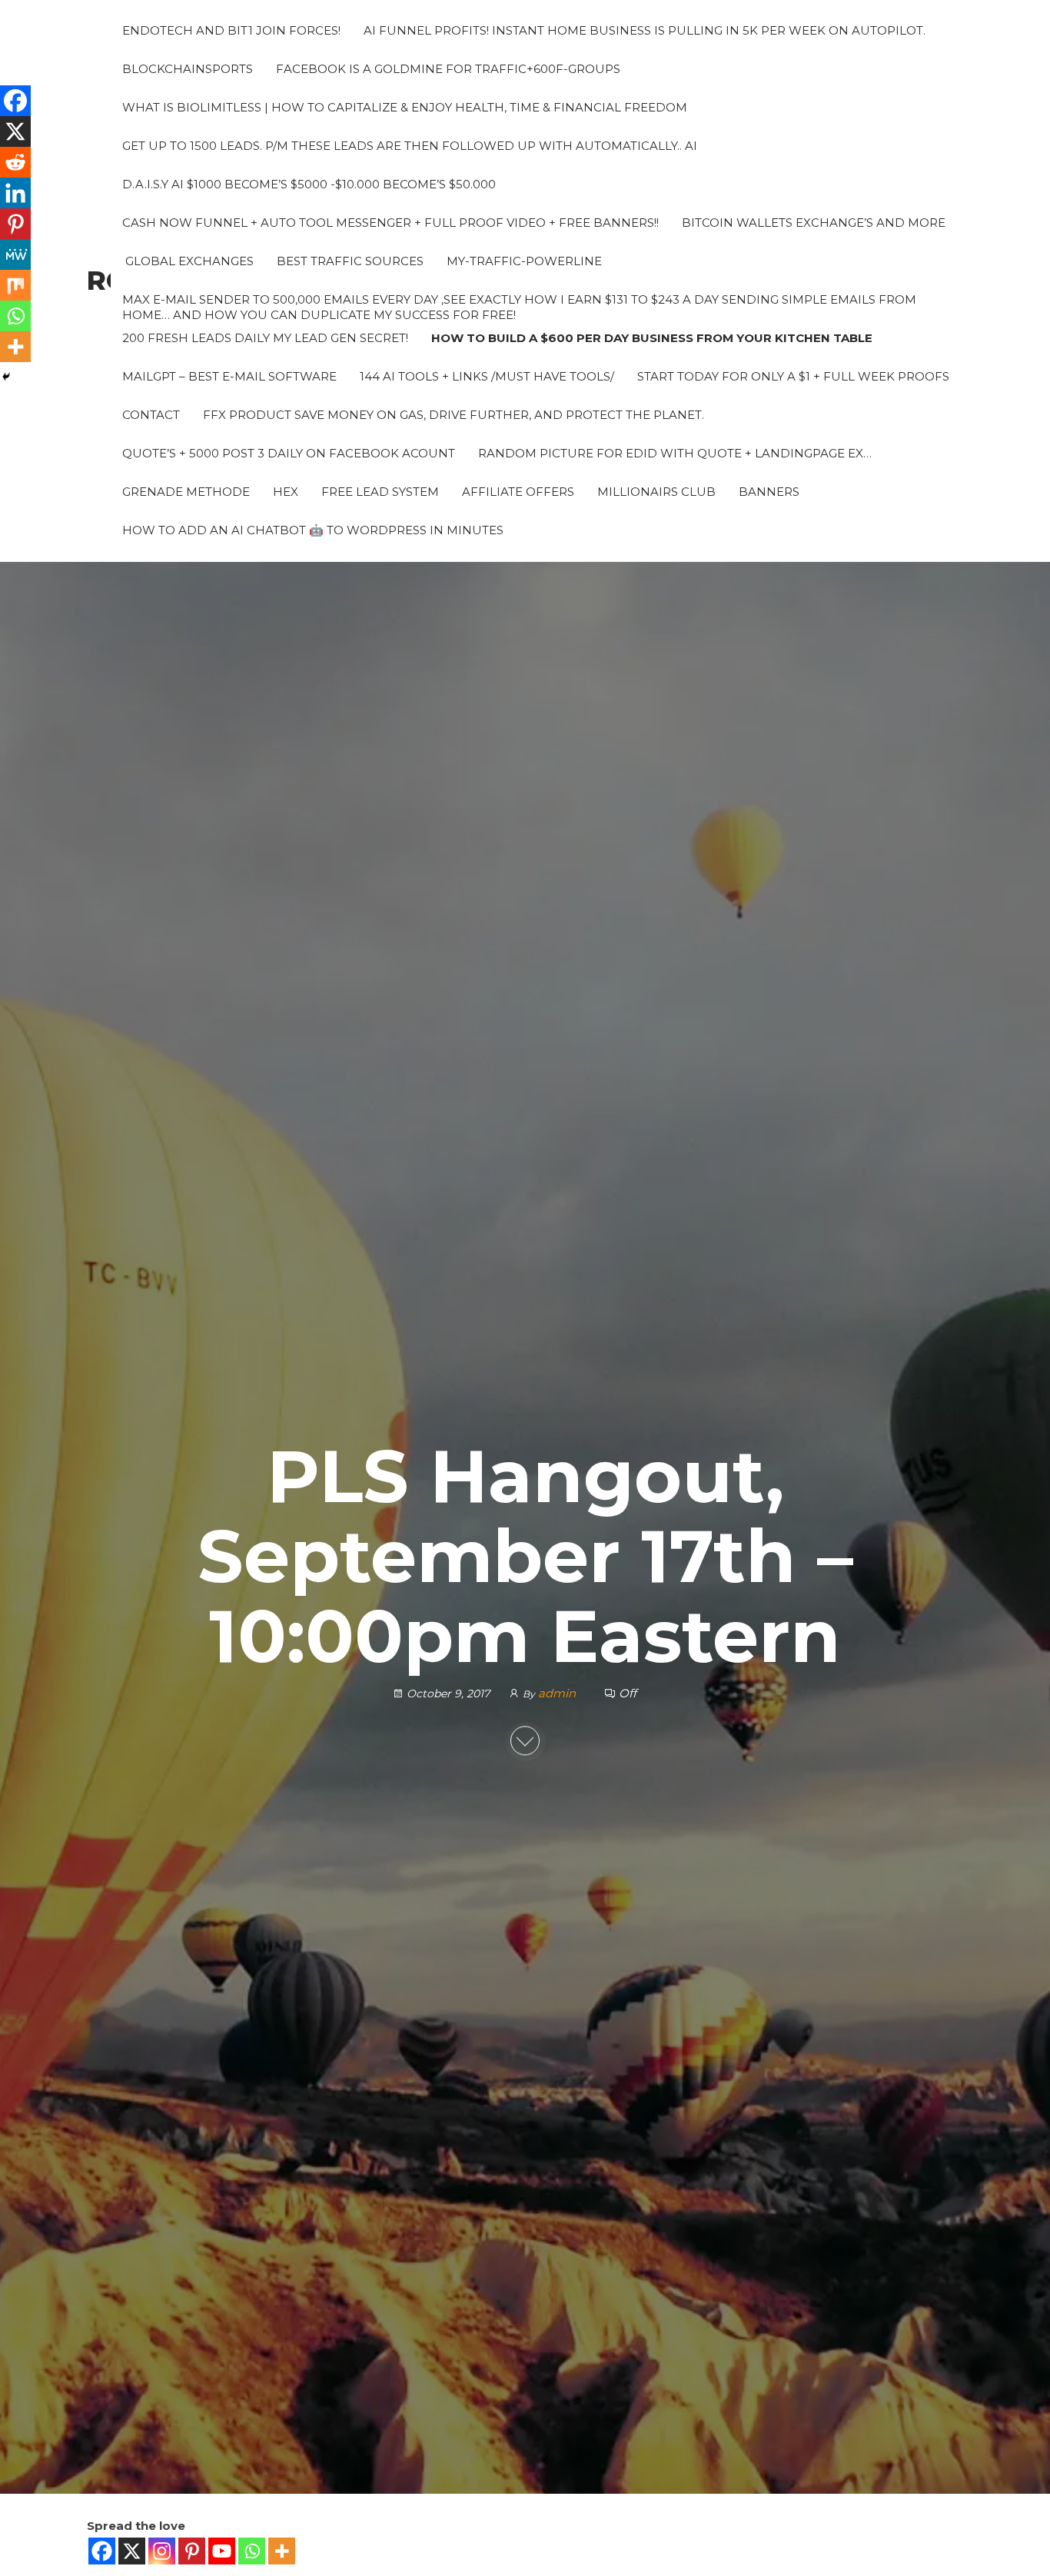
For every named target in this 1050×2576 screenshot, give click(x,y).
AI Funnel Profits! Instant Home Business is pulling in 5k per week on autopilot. (645, 30)
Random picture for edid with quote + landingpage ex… (675, 453)
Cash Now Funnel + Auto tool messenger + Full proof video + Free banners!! (390, 223)
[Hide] (6, 377)
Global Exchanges (188, 261)
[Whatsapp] (252, 2551)
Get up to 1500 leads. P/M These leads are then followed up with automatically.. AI (410, 146)
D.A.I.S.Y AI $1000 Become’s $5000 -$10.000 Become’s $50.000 (309, 184)
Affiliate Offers (518, 492)
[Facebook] (102, 2551)
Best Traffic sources (350, 261)
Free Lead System (380, 492)
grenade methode (186, 492)
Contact (151, 415)
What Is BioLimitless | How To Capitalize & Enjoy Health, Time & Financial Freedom (405, 107)
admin (558, 1693)
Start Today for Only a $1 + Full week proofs (793, 376)
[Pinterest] (192, 2551)
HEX (286, 492)
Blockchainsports (188, 69)
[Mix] (15, 285)
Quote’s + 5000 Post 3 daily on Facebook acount (289, 453)
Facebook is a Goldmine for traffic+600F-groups (448, 69)
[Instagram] (162, 2551)
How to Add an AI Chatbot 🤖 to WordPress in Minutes (313, 530)
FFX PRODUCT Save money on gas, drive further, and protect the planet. (454, 415)
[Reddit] (15, 162)
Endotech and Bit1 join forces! (231, 30)
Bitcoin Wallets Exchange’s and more (814, 223)
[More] (282, 2551)
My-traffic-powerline (524, 261)
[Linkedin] (15, 193)
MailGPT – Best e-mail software (229, 376)
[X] (132, 2551)
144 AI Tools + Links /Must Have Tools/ (487, 376)
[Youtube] (222, 2551)
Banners (769, 492)
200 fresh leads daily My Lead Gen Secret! (265, 338)
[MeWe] (15, 254)
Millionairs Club (656, 492)
